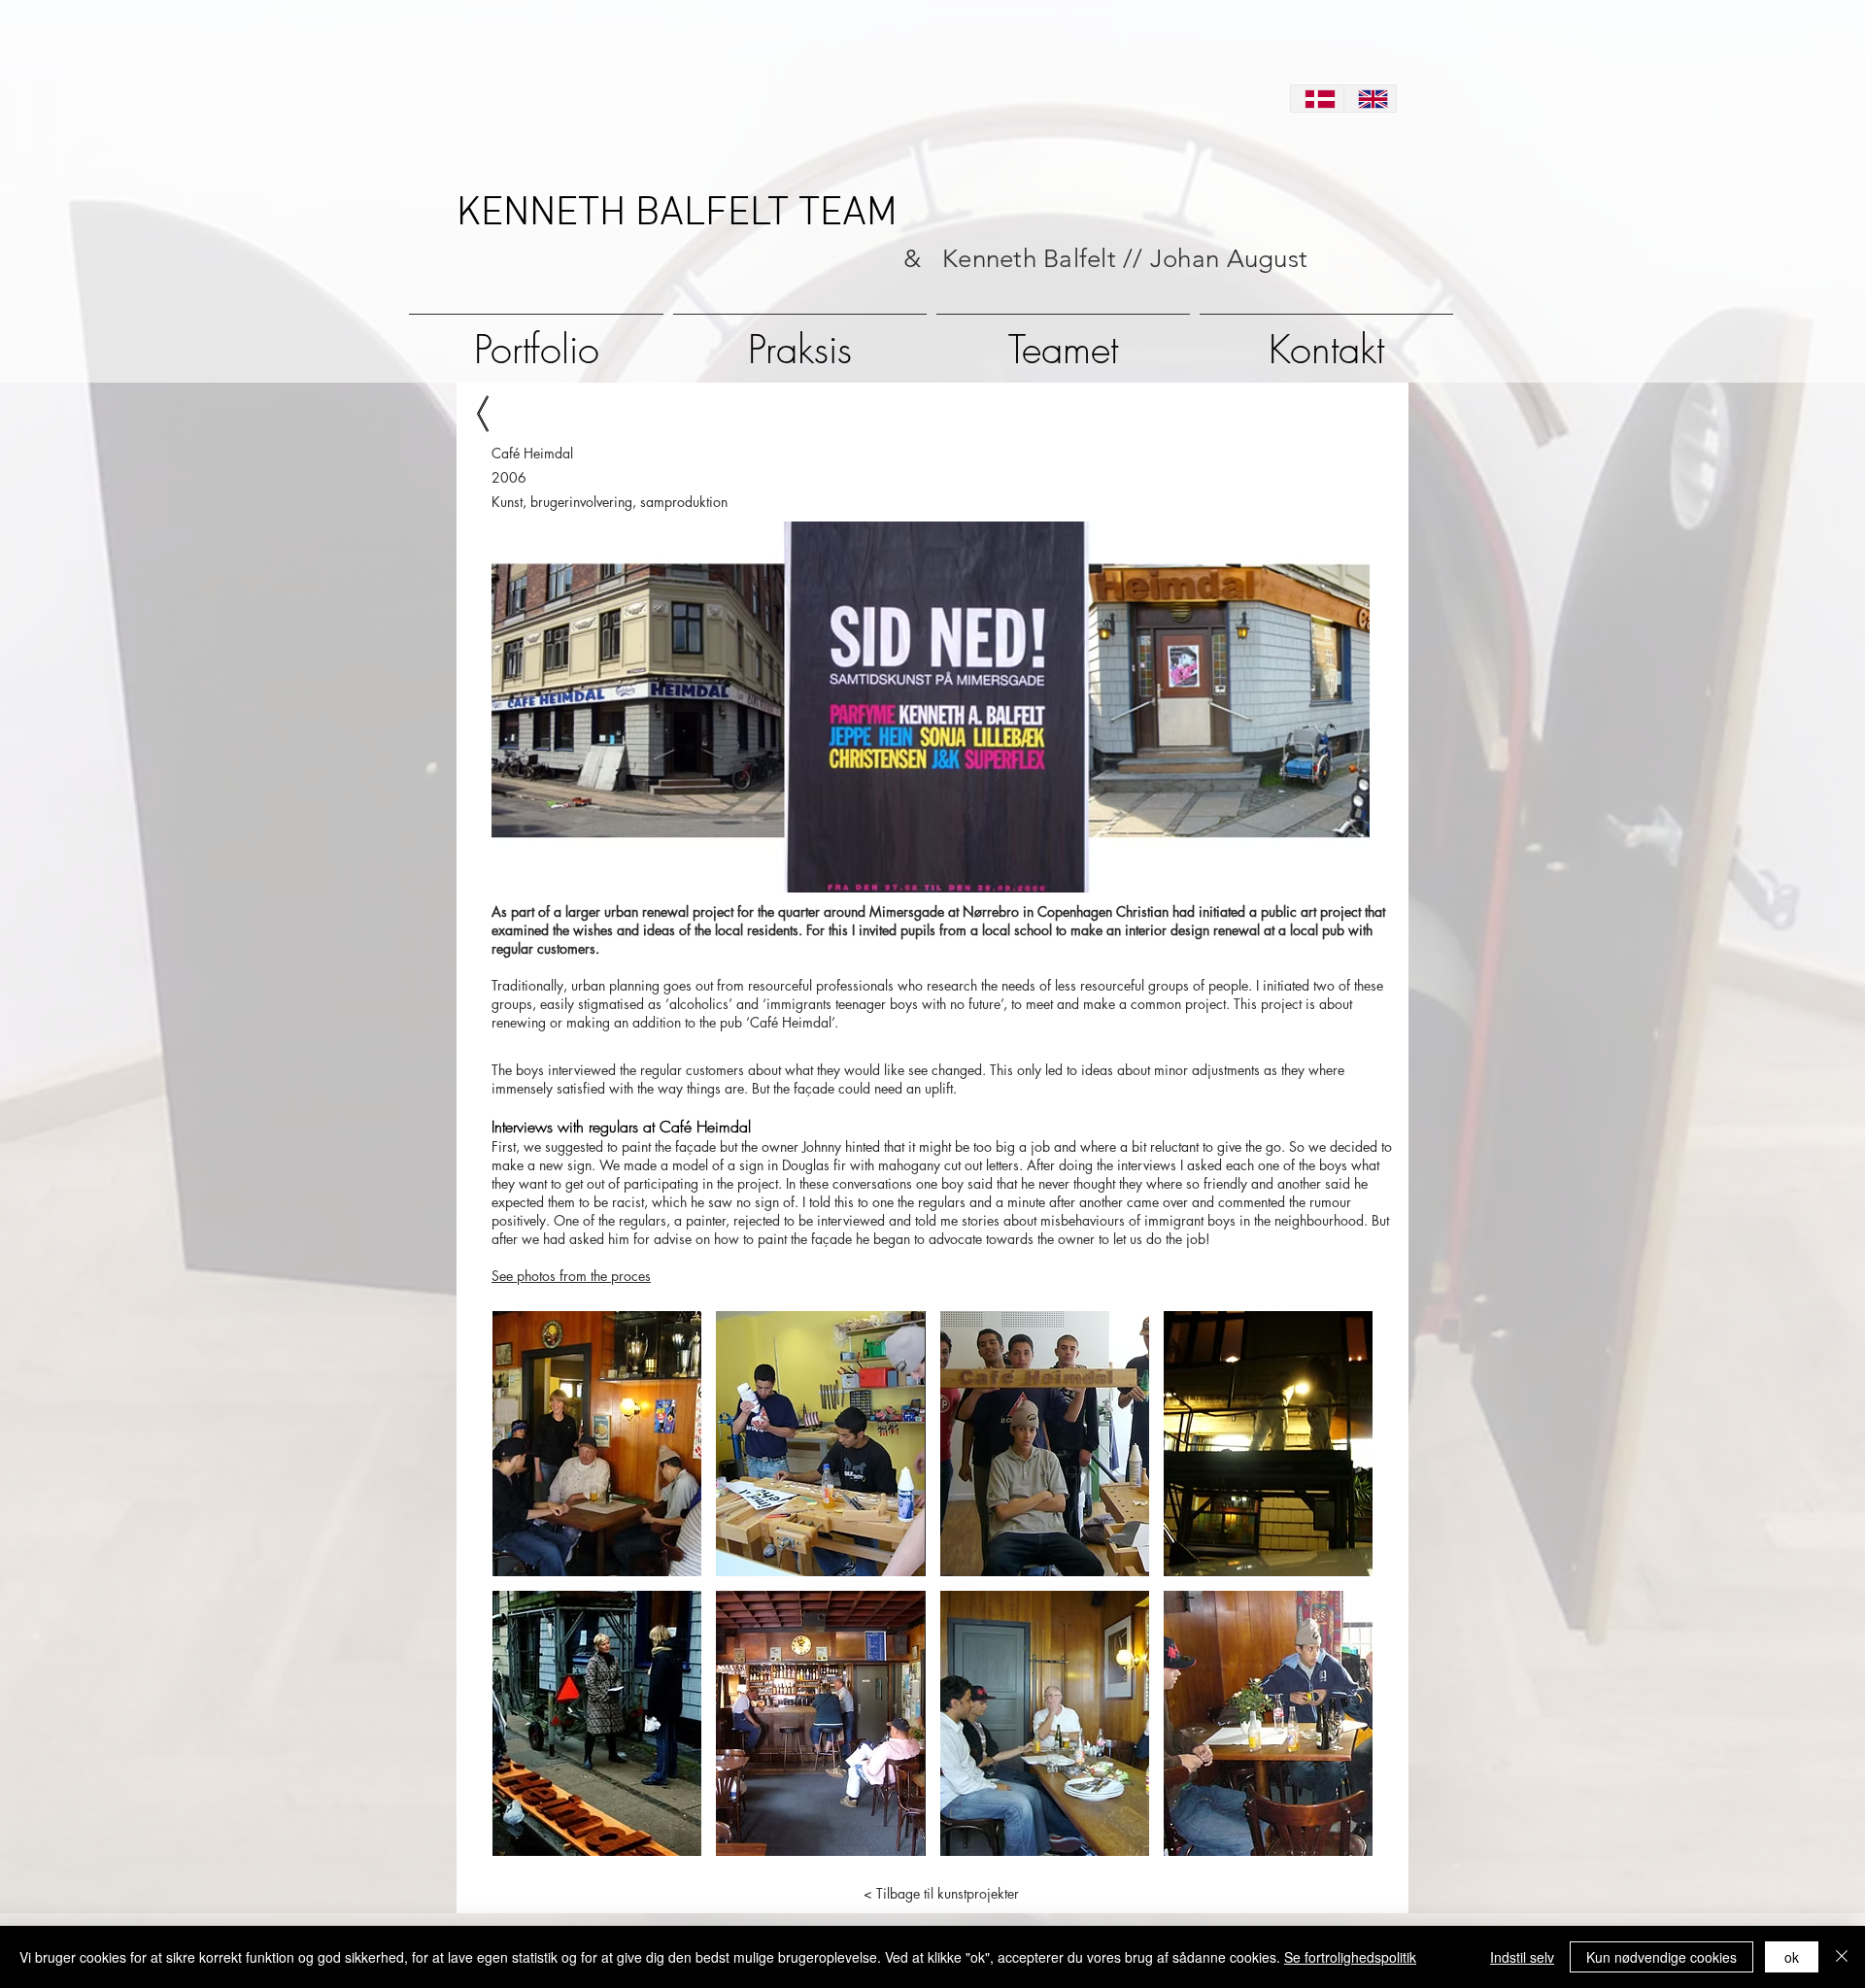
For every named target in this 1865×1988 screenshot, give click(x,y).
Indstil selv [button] (1522, 1957)
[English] (1370, 99)
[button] (597, 1444)
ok (1792, 1957)
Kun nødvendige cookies (1662, 1957)
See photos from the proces (571, 1276)
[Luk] (1842, 1957)
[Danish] (1317, 99)
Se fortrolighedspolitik (1350, 1957)
